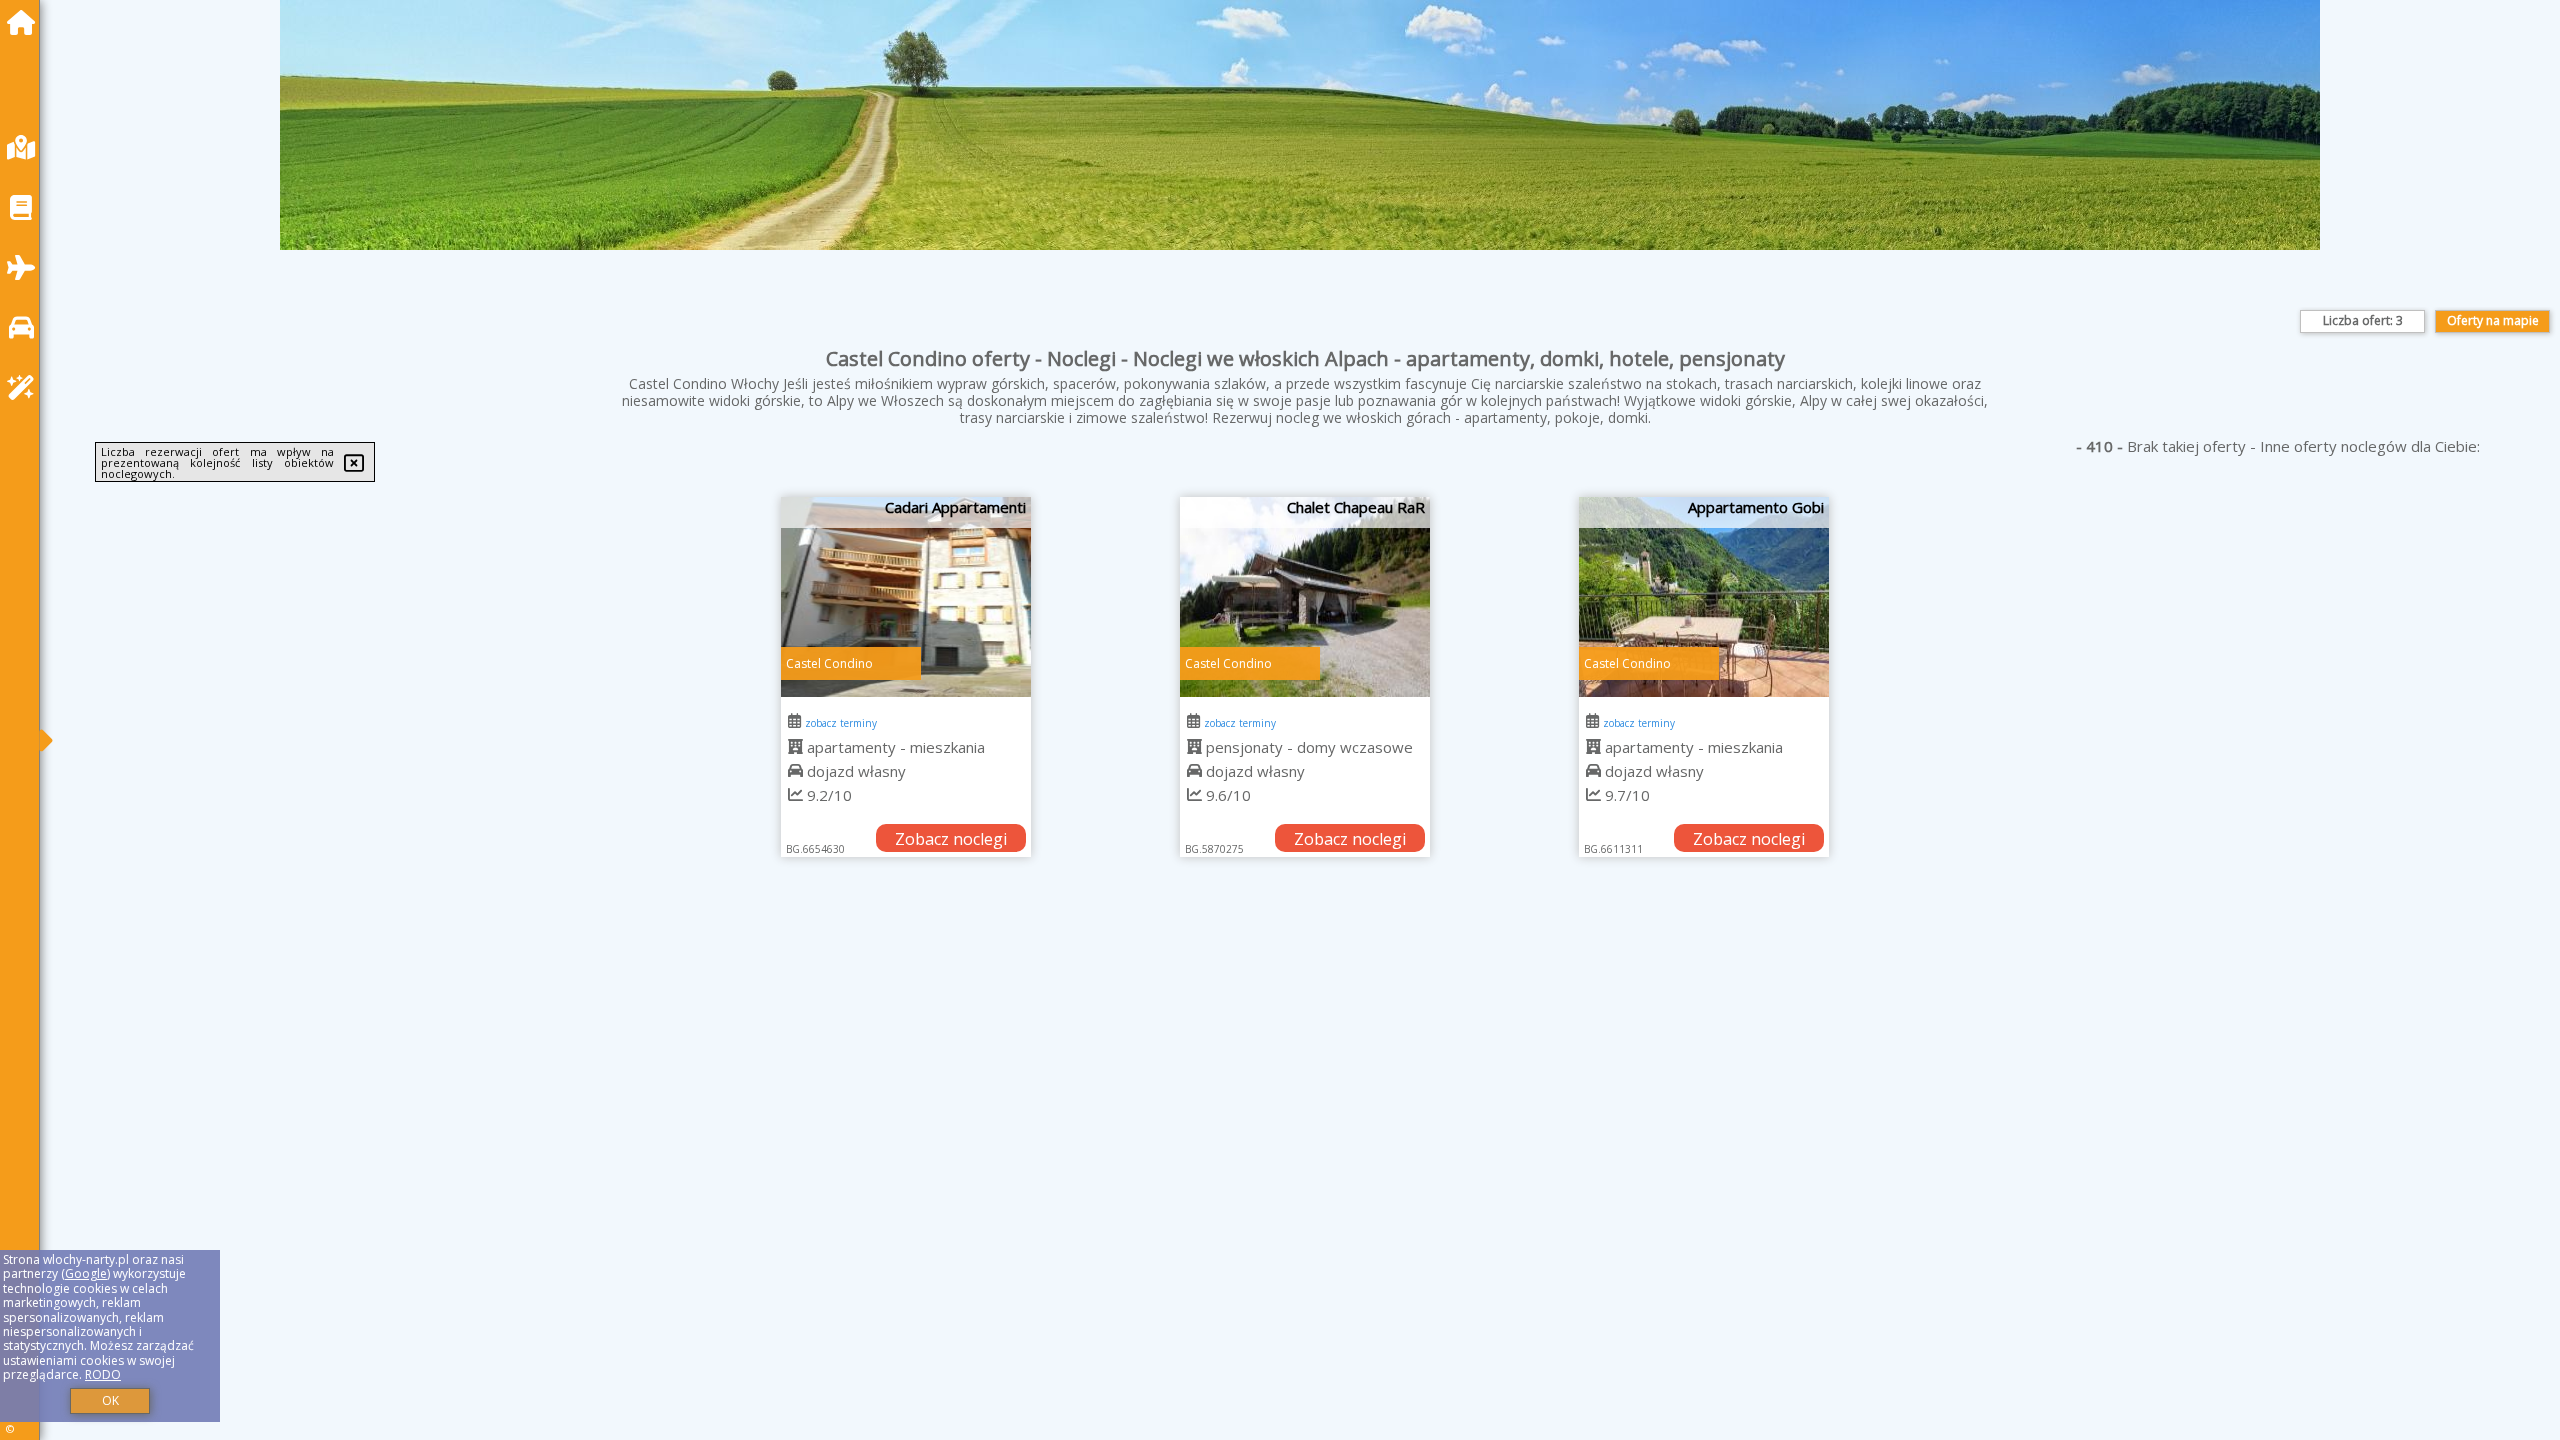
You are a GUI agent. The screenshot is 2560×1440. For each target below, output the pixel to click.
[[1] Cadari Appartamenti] (906, 597)
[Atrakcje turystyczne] (26, 387)
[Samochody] (26, 327)
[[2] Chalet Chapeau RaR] (1305, 597)
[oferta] (795, 747)
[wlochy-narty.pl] (26, 22)
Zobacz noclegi (951, 839)
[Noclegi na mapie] (26, 147)
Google (86, 1273)
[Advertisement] (660, 1049)
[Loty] (26, 267)
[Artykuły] (26, 207)
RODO (103, 1374)
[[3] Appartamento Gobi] (1704, 597)
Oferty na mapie (2493, 320)
